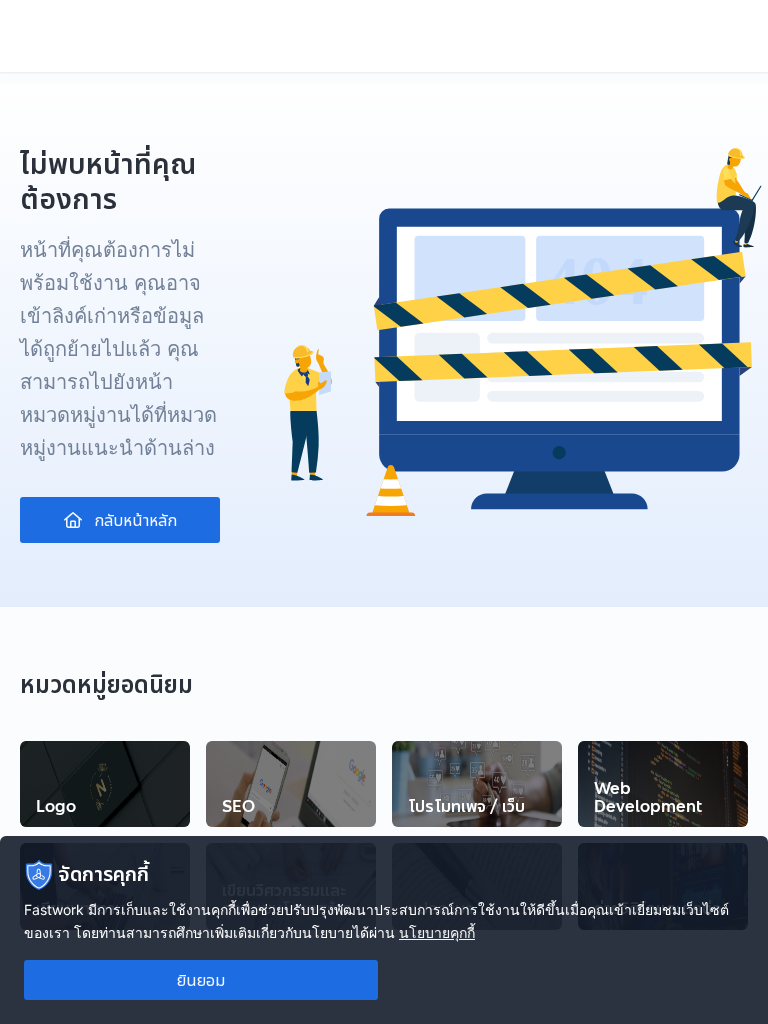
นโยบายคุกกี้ (437, 932)
